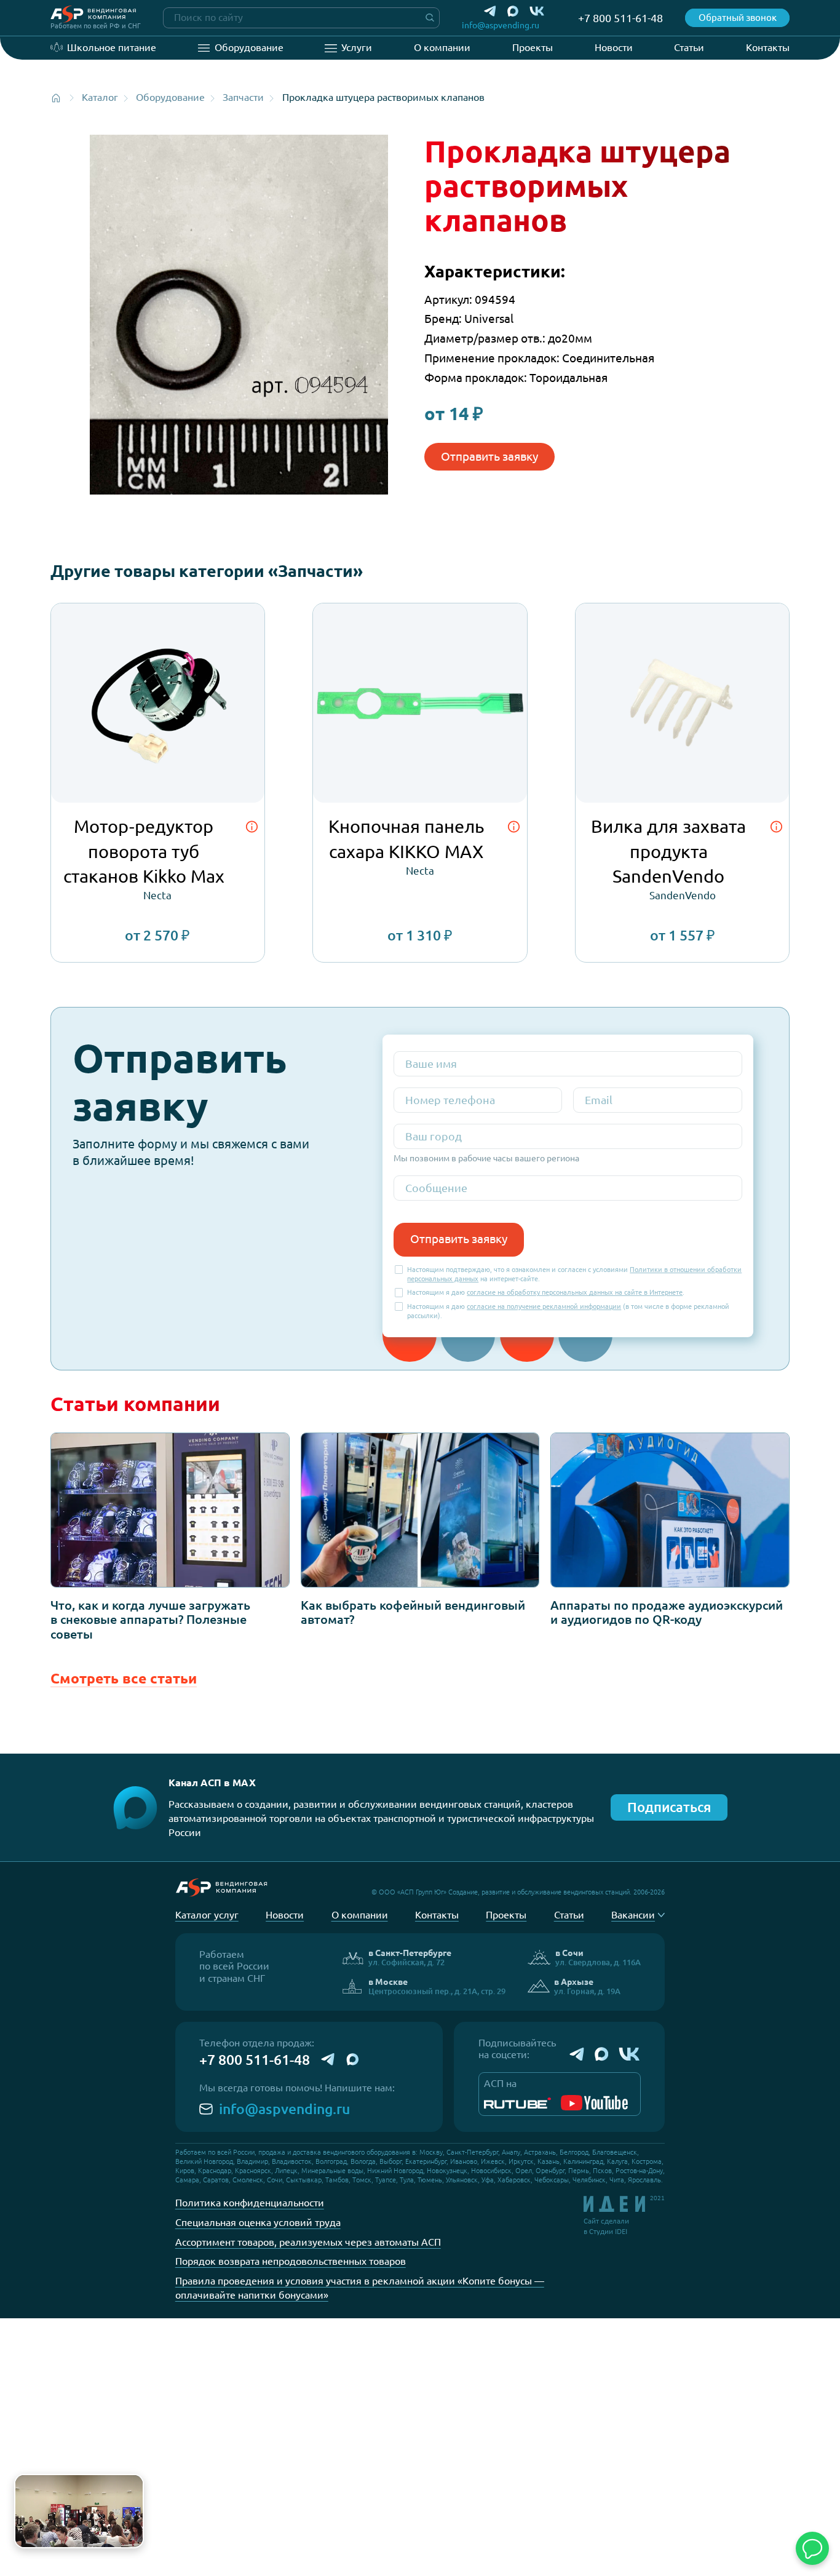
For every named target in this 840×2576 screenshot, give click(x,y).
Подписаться (669, 1807)
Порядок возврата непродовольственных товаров (291, 2261)
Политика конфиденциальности (250, 2203)
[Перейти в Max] (513, 11)
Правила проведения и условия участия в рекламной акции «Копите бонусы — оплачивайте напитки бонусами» (360, 2288)
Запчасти (243, 97)
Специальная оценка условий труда (258, 2222)
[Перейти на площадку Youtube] (594, 2103)
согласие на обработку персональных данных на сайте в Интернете (575, 1292)
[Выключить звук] (129, 2533)
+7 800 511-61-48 (255, 2060)
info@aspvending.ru (284, 2109)
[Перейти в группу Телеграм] (577, 2054)
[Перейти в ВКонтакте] (537, 11)
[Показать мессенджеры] (812, 2548)
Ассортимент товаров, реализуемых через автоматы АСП (308, 2242)
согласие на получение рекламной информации (544, 1306)
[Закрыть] (132, 2486)
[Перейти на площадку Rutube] (517, 2103)
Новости (614, 47)
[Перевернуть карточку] (252, 827)
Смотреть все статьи (124, 1678)
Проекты (533, 47)
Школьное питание (112, 47)
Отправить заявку (489, 456)
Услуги (357, 47)
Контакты (768, 47)
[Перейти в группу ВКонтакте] (630, 2054)
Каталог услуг (207, 1915)
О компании (442, 47)
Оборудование (249, 47)
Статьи (689, 47)
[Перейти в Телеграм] (490, 11)
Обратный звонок (738, 18)
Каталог (100, 97)
